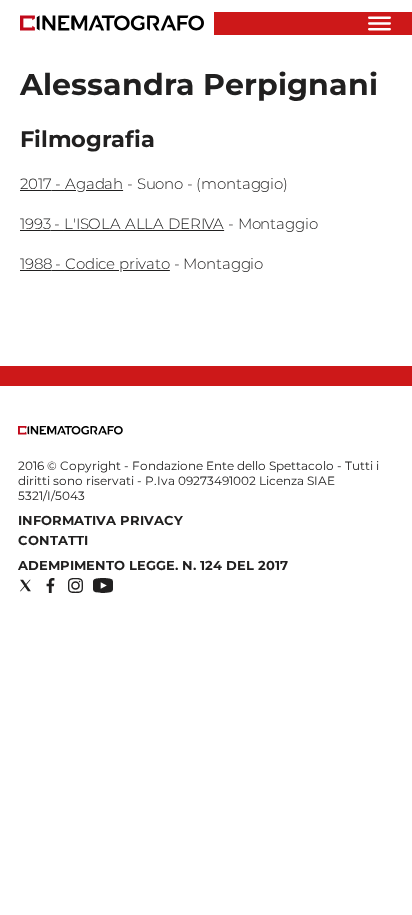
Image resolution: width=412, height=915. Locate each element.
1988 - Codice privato (95, 263)
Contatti (53, 540)
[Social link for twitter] (25, 585)
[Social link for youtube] (103, 585)
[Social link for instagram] (75, 585)
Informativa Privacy (100, 520)
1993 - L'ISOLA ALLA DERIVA (122, 223)
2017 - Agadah (71, 183)
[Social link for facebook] (50, 585)
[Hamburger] (379, 23)
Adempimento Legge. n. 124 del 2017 (153, 565)
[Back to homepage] (70, 430)
